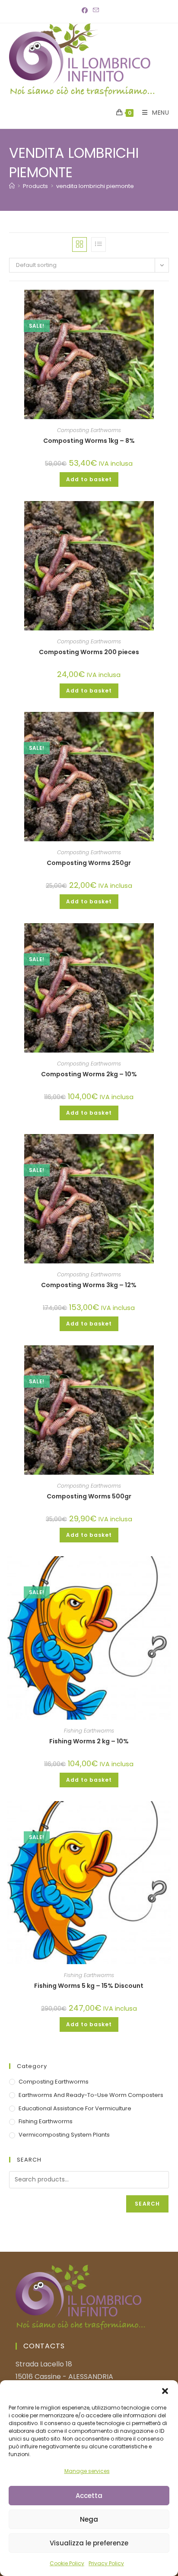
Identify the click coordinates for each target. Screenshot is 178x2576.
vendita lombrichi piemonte (95, 186)
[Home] (12, 186)
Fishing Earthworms (89, 1731)
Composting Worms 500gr (89, 1496)
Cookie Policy (67, 2563)
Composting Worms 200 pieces (89, 652)
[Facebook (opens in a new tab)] (85, 10)
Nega (89, 2519)
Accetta (89, 2496)
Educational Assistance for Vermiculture (75, 2108)
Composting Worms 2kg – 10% (89, 1074)
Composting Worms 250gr (89, 863)
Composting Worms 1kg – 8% (89, 441)
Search (147, 2204)
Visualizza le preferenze (89, 2543)
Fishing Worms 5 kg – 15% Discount (89, 1986)
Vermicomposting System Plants (64, 2135)
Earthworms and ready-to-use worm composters (91, 2095)
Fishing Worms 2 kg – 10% (89, 1741)
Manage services (87, 2471)
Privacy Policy (106, 2563)
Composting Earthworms (89, 430)
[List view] (99, 244)
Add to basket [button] (89, 479)
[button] (165, 2391)
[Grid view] (79, 244)
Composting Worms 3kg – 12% (89, 1285)
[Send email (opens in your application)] (95, 10)
